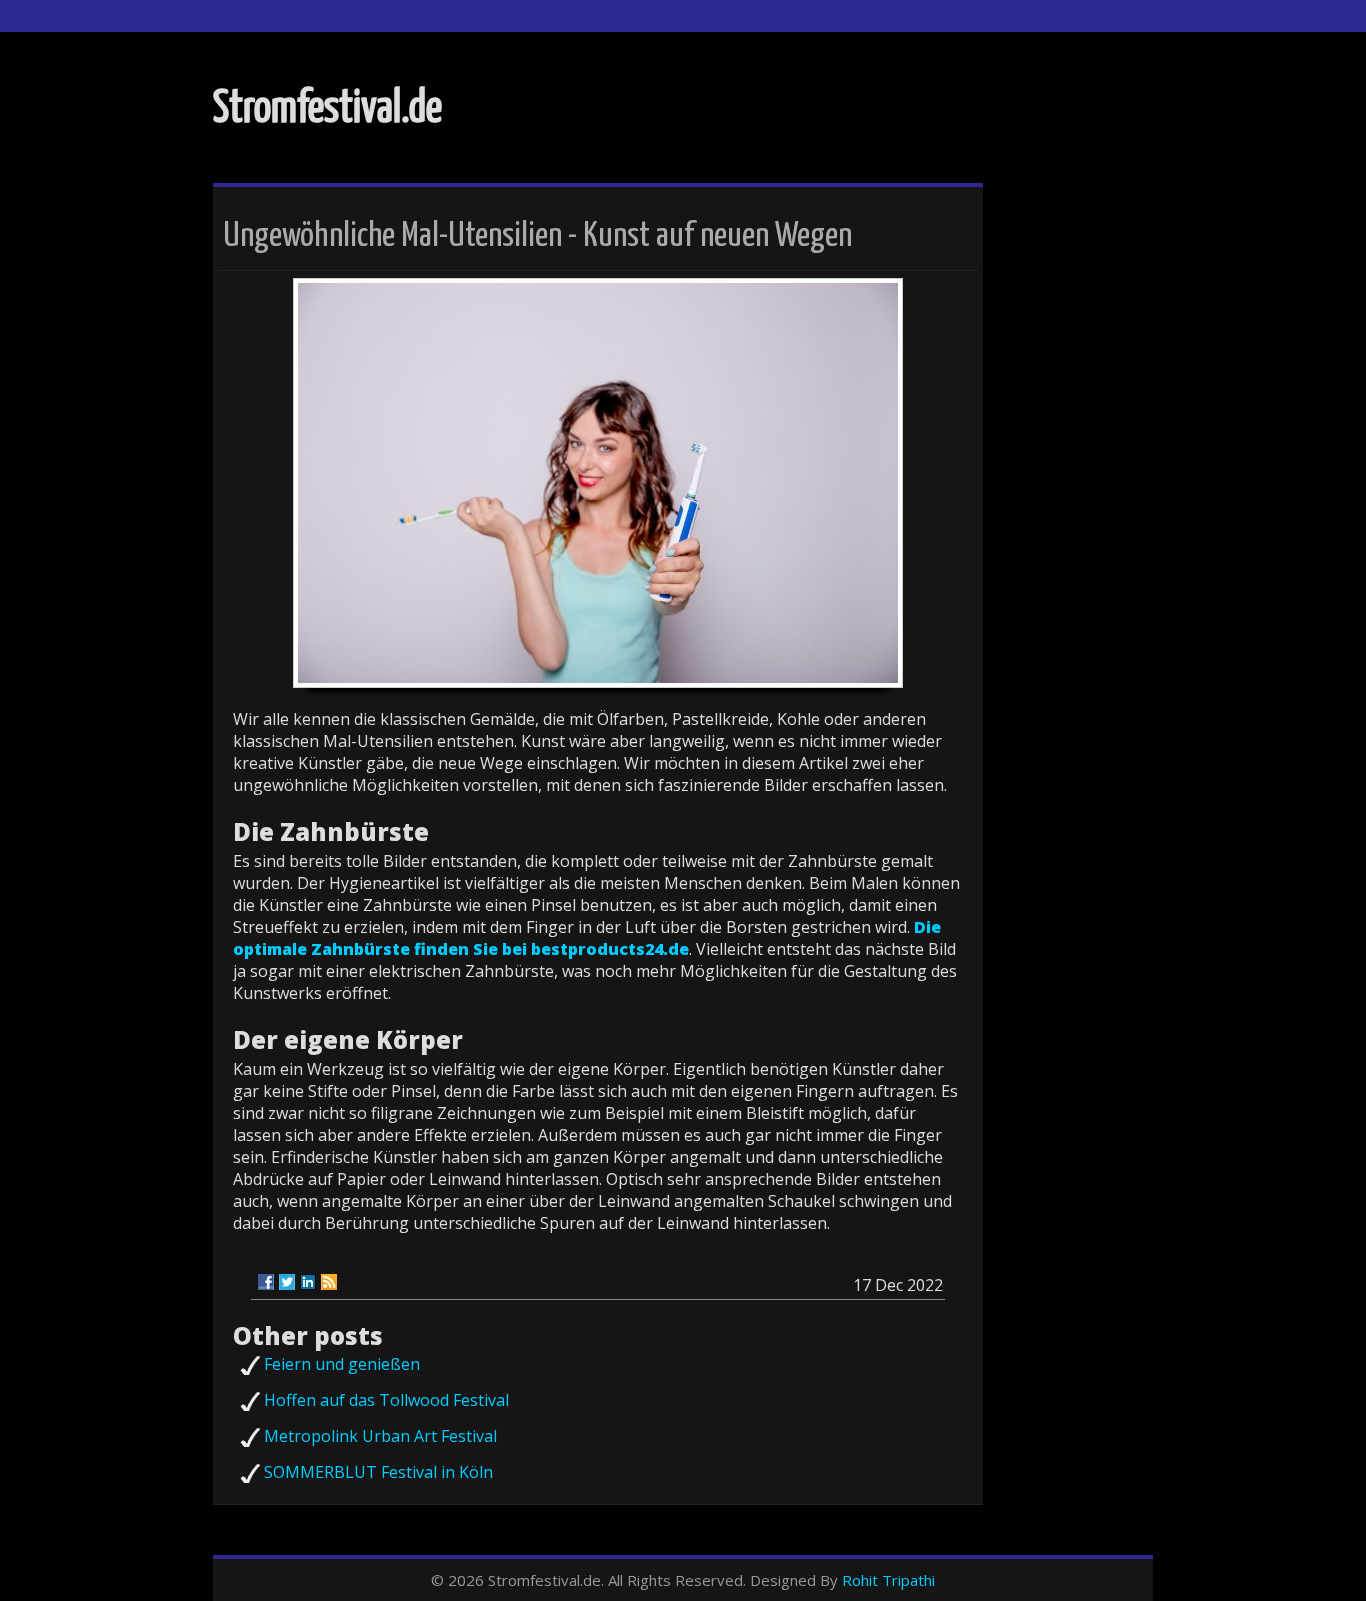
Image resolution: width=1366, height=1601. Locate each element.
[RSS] (329, 1282)
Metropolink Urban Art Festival (380, 1436)
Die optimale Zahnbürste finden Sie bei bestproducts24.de (587, 938)
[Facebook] (266, 1282)
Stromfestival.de (327, 109)
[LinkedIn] (308, 1282)
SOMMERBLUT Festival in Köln (378, 1472)
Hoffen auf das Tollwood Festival (386, 1400)
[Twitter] (287, 1282)
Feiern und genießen (342, 1364)
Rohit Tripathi (888, 1580)
